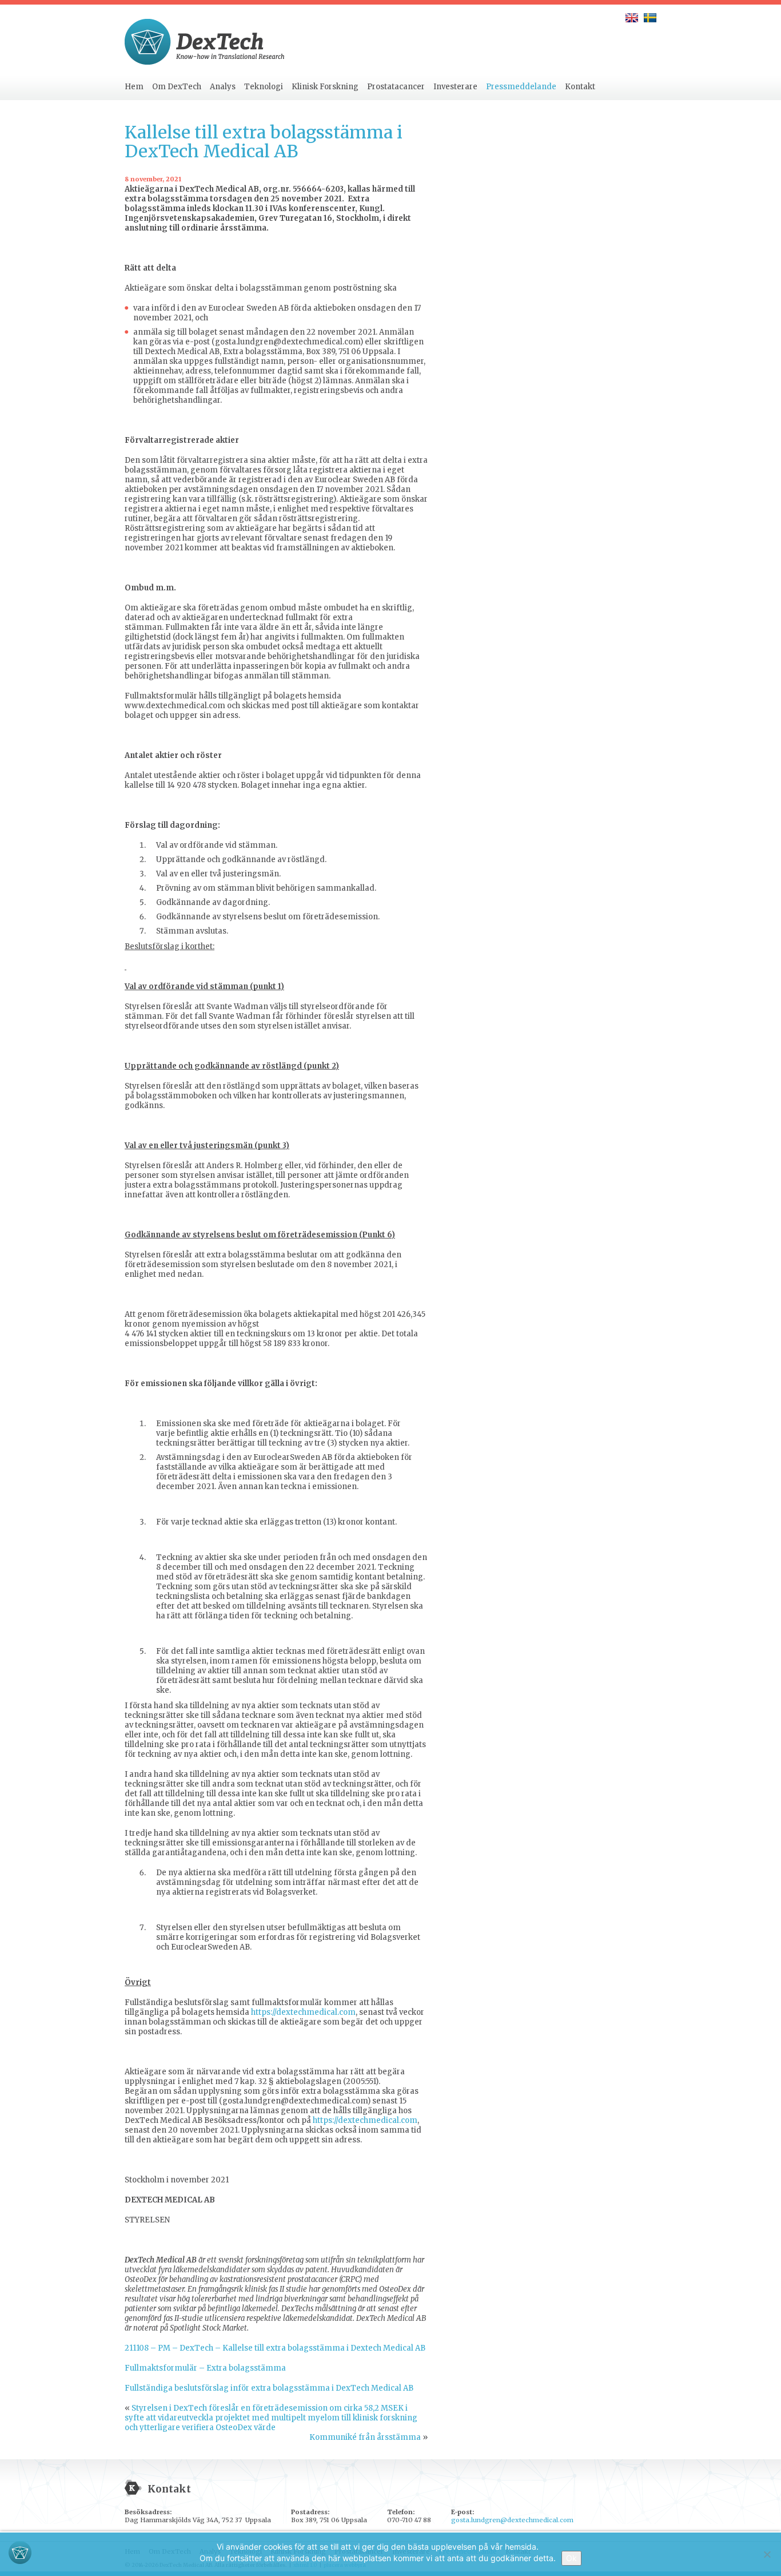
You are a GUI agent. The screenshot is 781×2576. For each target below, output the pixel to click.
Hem (134, 87)
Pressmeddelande (521, 87)
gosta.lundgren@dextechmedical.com (512, 2520)
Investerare (455, 87)
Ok (571, 2558)
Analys (223, 87)
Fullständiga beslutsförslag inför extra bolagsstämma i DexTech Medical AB (269, 2388)
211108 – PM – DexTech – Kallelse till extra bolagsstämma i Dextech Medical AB (275, 2348)
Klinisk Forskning (325, 87)
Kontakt (580, 87)
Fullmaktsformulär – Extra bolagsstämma (205, 2368)
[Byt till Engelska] (632, 18)
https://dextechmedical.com (303, 2012)
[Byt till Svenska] (650, 18)
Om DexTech (177, 87)
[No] (767, 2554)
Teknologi (264, 87)
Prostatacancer (396, 87)
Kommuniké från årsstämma (365, 2437)
